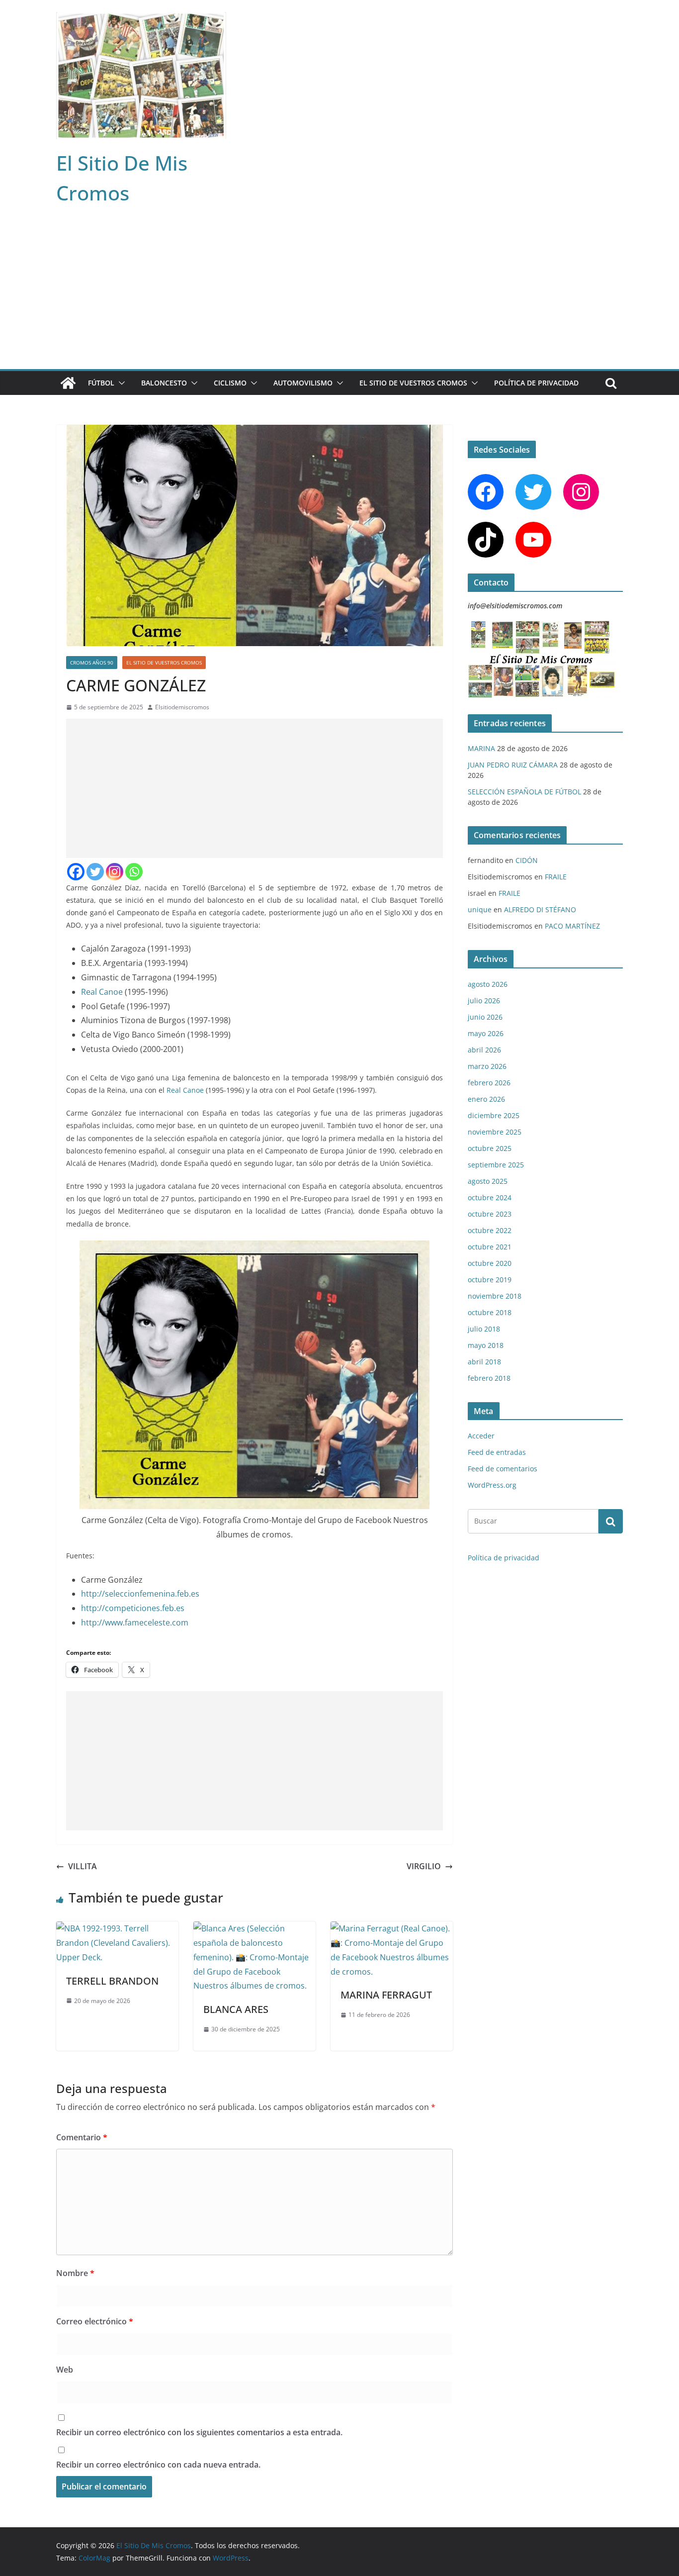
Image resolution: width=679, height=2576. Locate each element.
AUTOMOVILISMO (303, 383)
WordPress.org (492, 1485)
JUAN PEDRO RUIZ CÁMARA (513, 765)
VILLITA (83, 1866)
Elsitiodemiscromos (182, 707)
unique (480, 909)
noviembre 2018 (495, 1296)
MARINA (481, 748)
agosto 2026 (488, 984)
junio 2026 (485, 1017)
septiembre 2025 (496, 1165)
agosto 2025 (488, 1181)
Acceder (481, 1436)
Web (65, 2370)
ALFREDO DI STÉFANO (540, 909)
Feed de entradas (497, 1452)
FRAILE (556, 877)
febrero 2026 (489, 1083)
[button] (120, 383)
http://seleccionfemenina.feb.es (140, 1594)
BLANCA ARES (236, 2009)
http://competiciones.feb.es (133, 1608)
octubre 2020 (490, 1263)
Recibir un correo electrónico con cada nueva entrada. (158, 2465)
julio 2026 (484, 1001)
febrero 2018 (489, 1378)
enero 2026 (486, 1099)
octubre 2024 (490, 1197)
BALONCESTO (164, 383)
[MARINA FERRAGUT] (392, 1928)
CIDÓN (527, 860)
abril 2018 (484, 1362)
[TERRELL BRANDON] (117, 1928)
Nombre (75, 2273)
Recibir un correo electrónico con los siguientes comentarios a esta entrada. (199, 2432)
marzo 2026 (487, 1066)
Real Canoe (102, 992)
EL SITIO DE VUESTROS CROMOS (413, 383)
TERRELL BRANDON (112, 1981)
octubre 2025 (490, 1148)
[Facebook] (76, 872)
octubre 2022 (490, 1230)
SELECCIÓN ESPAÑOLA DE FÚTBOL (524, 792)
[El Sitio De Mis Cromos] (68, 383)
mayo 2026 (486, 1033)
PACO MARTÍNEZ (572, 926)
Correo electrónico (95, 2321)
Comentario (82, 2137)
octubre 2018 (490, 1312)
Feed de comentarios (503, 1469)
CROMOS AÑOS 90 (92, 663)
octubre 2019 (490, 1280)
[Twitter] (95, 872)
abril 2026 (484, 1050)
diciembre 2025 (494, 1115)
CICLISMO (230, 383)
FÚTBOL (101, 383)
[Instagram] (115, 872)
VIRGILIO (424, 1866)
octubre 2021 (490, 1247)
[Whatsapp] (134, 872)
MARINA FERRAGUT (386, 1995)
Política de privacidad (536, 383)
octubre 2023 (490, 1214)
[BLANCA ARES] (255, 1928)
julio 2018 (484, 1329)
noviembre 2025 (495, 1132)
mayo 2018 (486, 1345)
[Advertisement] (339, 294)
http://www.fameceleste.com (135, 1622)
